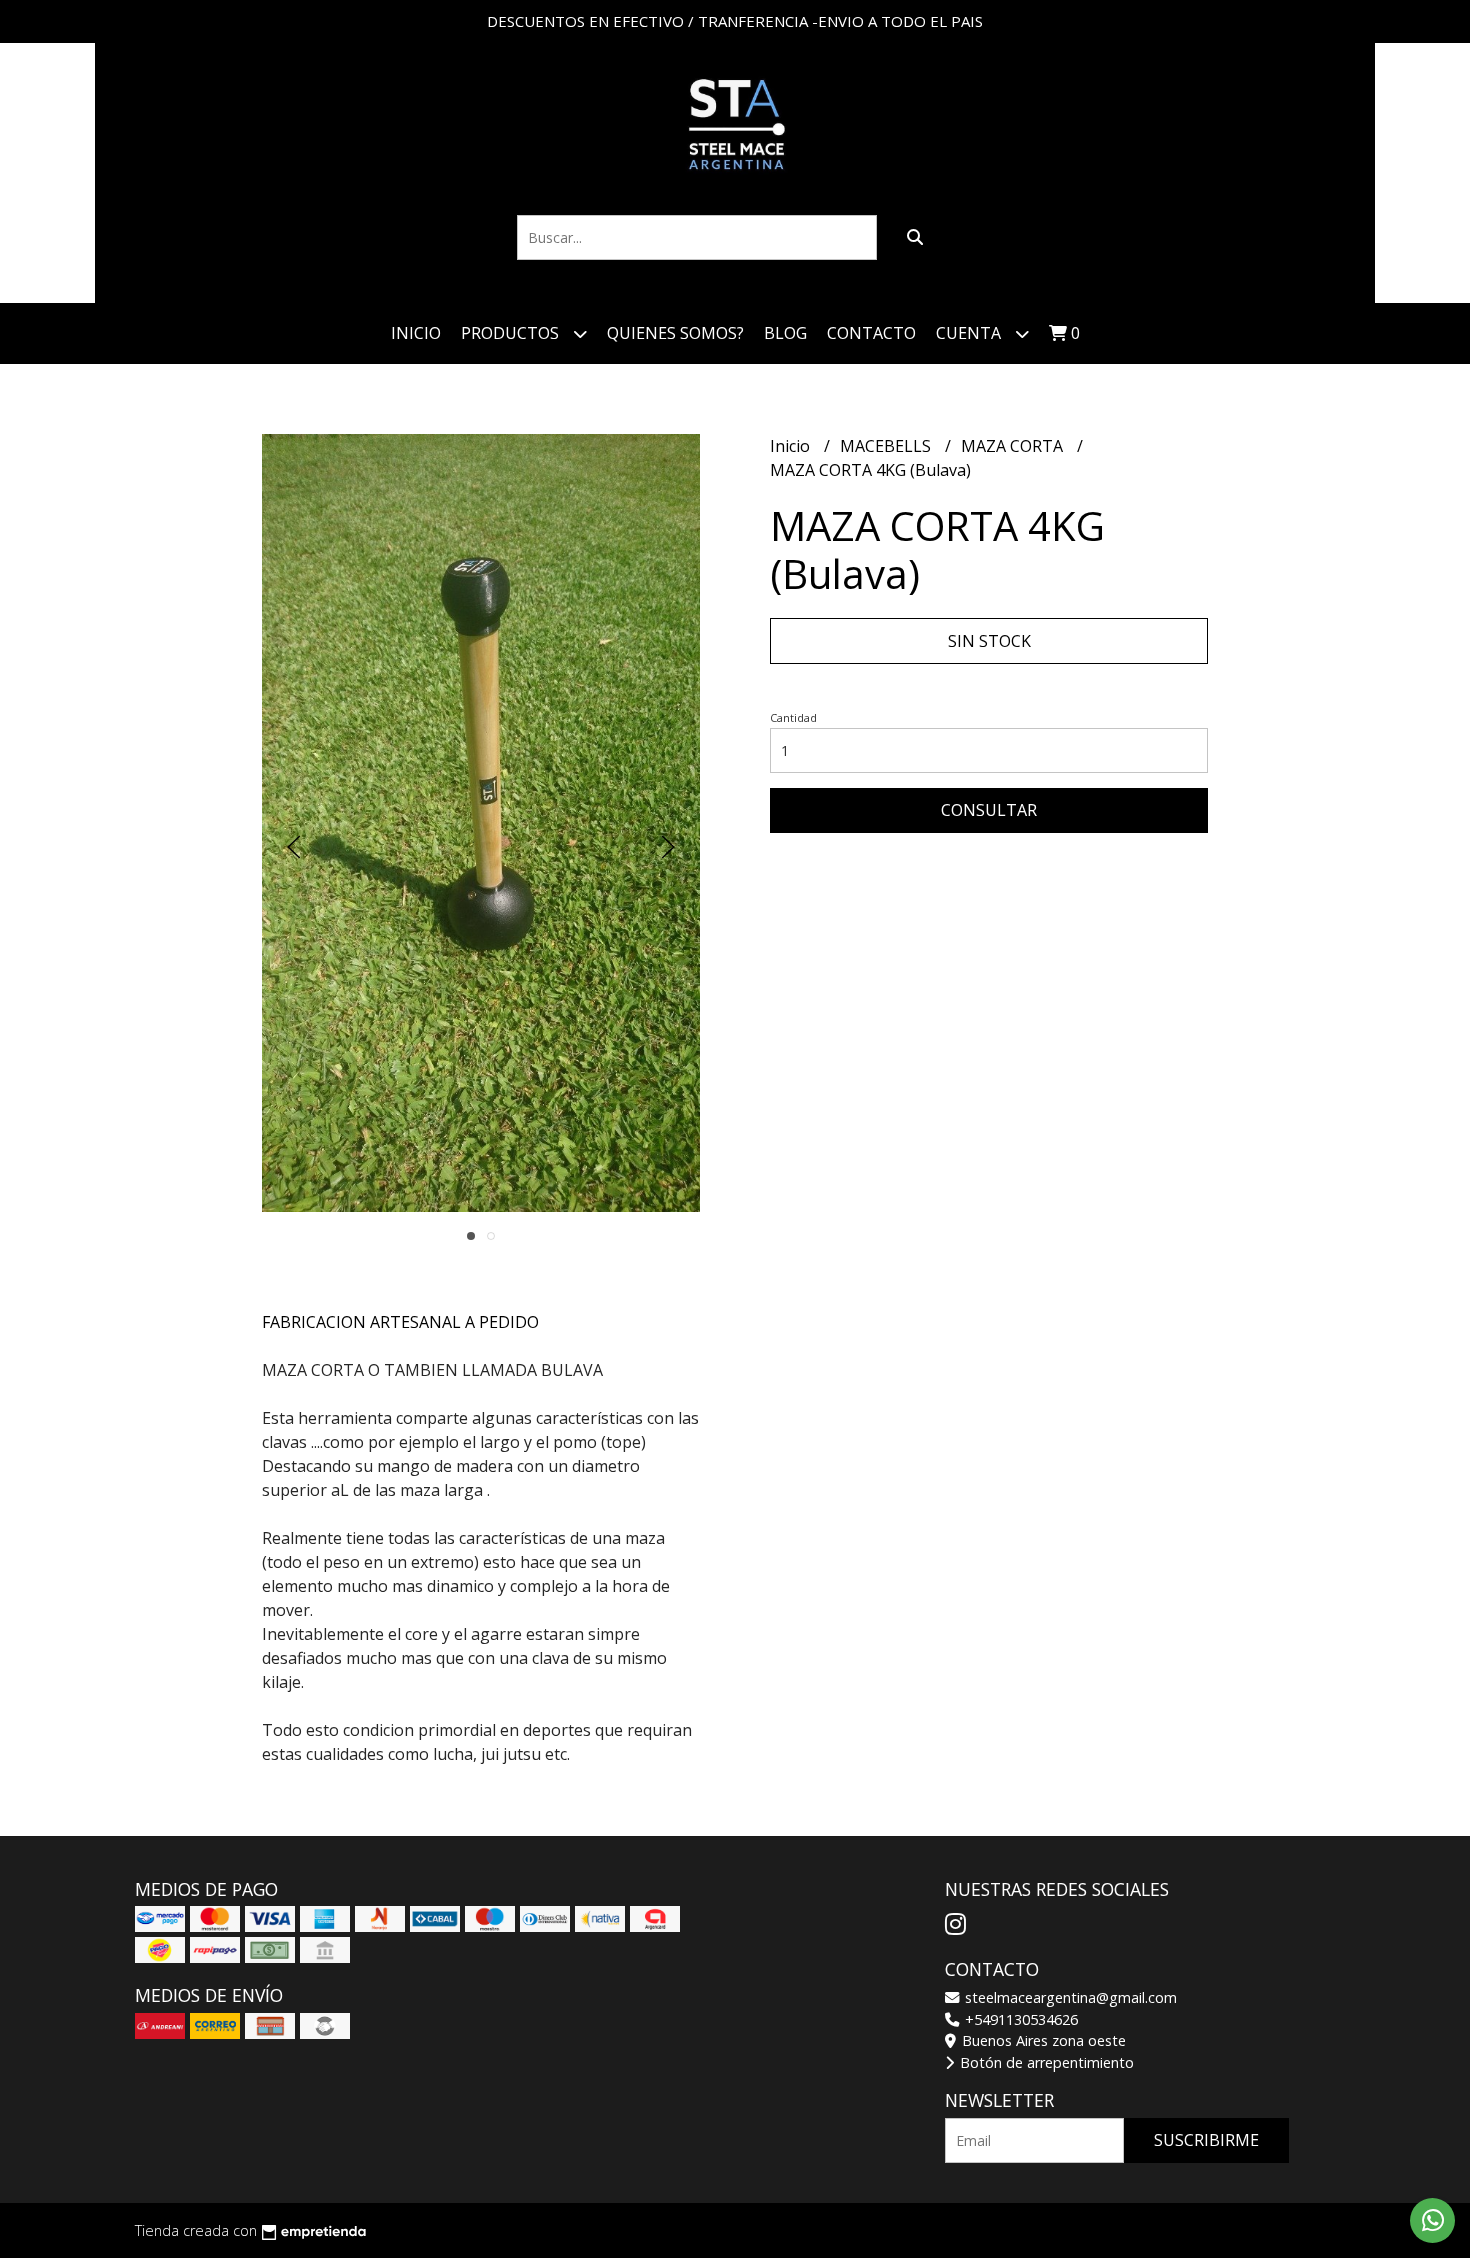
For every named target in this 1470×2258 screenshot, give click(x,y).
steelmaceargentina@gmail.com (1069, 1997)
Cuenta (970, 333)
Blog (785, 333)
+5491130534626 (1019, 2019)
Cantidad (793, 717)
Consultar (989, 810)
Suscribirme (1206, 2140)
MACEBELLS (887, 446)
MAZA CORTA (1014, 446)
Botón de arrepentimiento (1045, 2062)
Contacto (871, 333)
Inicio (416, 333)
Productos (512, 333)
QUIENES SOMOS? (675, 333)
